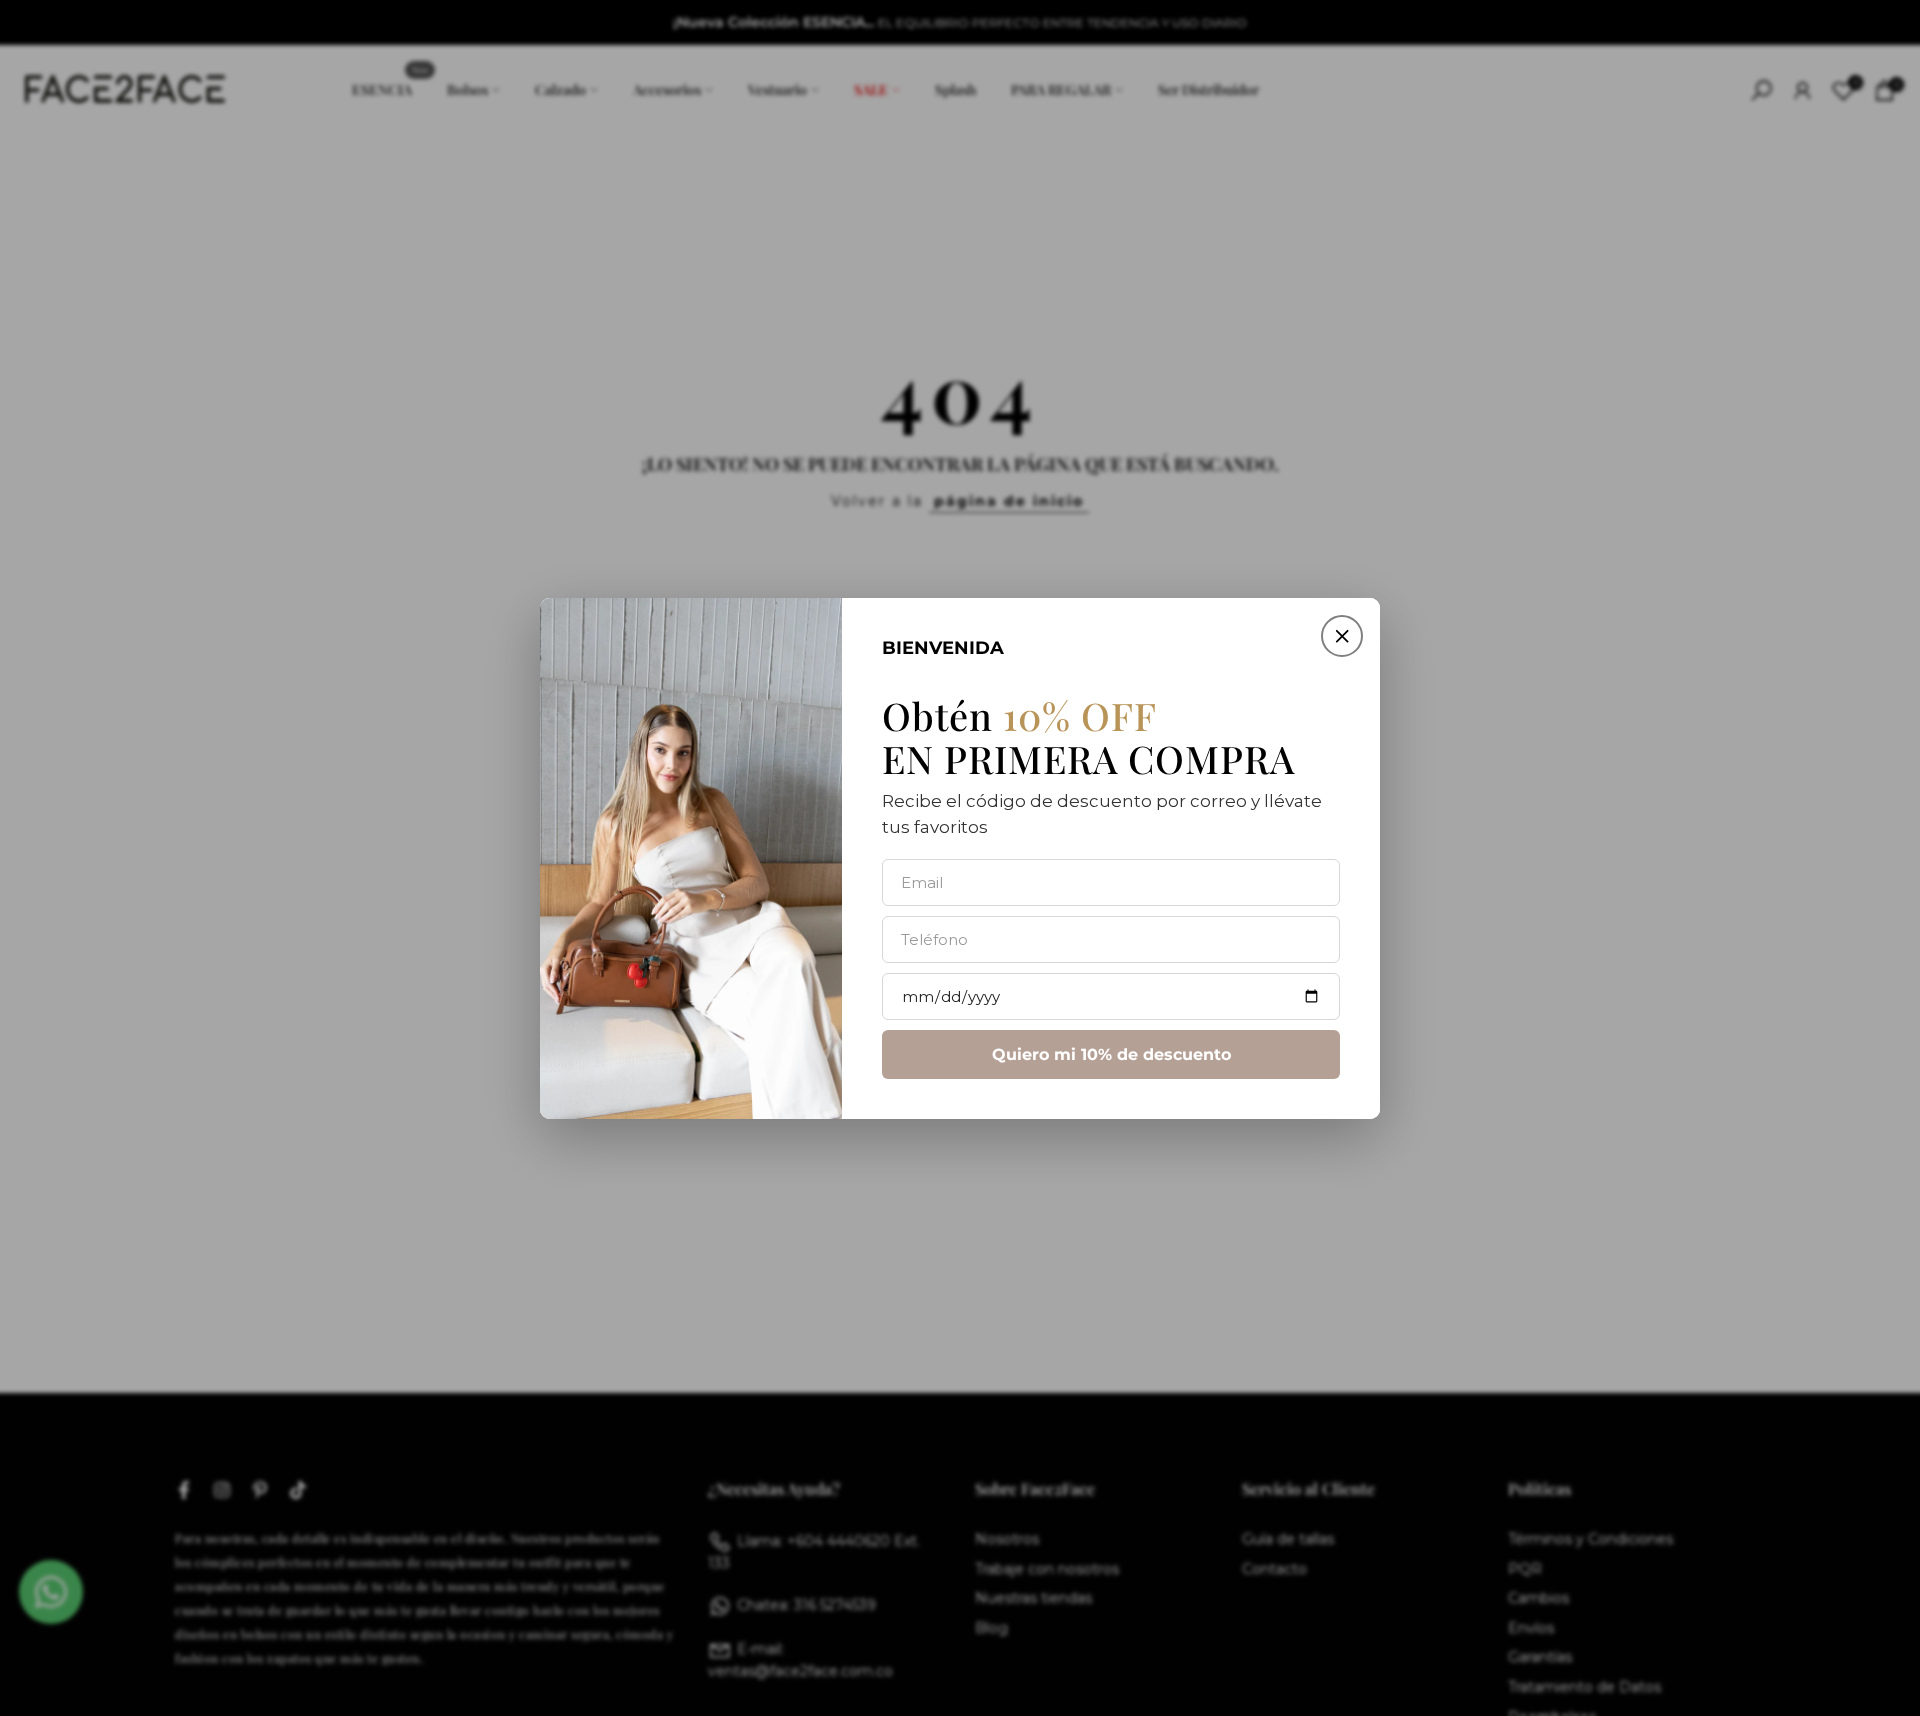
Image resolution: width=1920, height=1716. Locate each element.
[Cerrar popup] (1342, 636)
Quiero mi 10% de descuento (1111, 1053)
